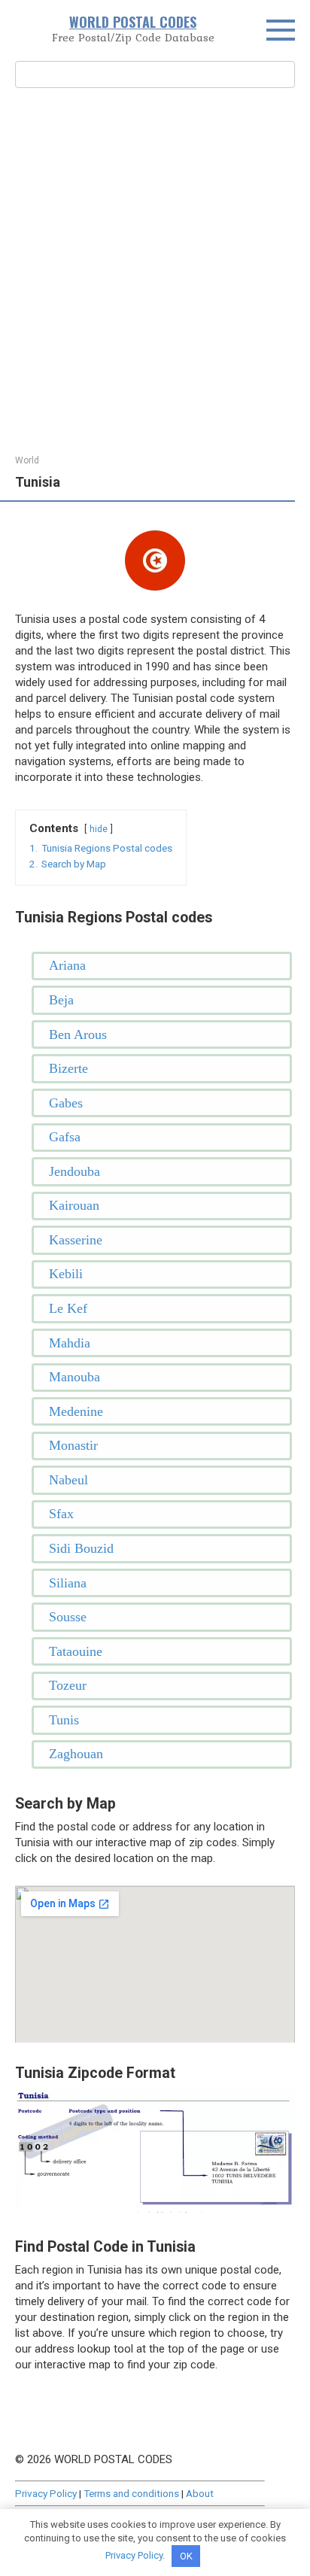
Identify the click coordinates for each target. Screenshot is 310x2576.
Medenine (76, 1411)
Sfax (61, 1514)
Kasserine (76, 1240)
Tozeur (68, 1685)
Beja (61, 1000)
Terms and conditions (131, 2493)
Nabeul (68, 1480)
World (27, 460)
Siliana (68, 1583)
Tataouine (76, 1651)
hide (99, 829)
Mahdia (70, 1343)
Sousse (68, 1617)
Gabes (66, 1103)
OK (186, 2556)
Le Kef (68, 1308)
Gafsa (65, 1137)
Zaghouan (76, 1754)
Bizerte (68, 1068)
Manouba (74, 1377)
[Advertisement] (155, 269)
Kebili (66, 1274)
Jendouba (74, 1171)
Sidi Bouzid (81, 1548)
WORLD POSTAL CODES (133, 22)
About (200, 2493)
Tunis (64, 1720)
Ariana (67, 965)
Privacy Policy (46, 2493)
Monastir (73, 1445)
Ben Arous (78, 1034)
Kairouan (74, 1205)
